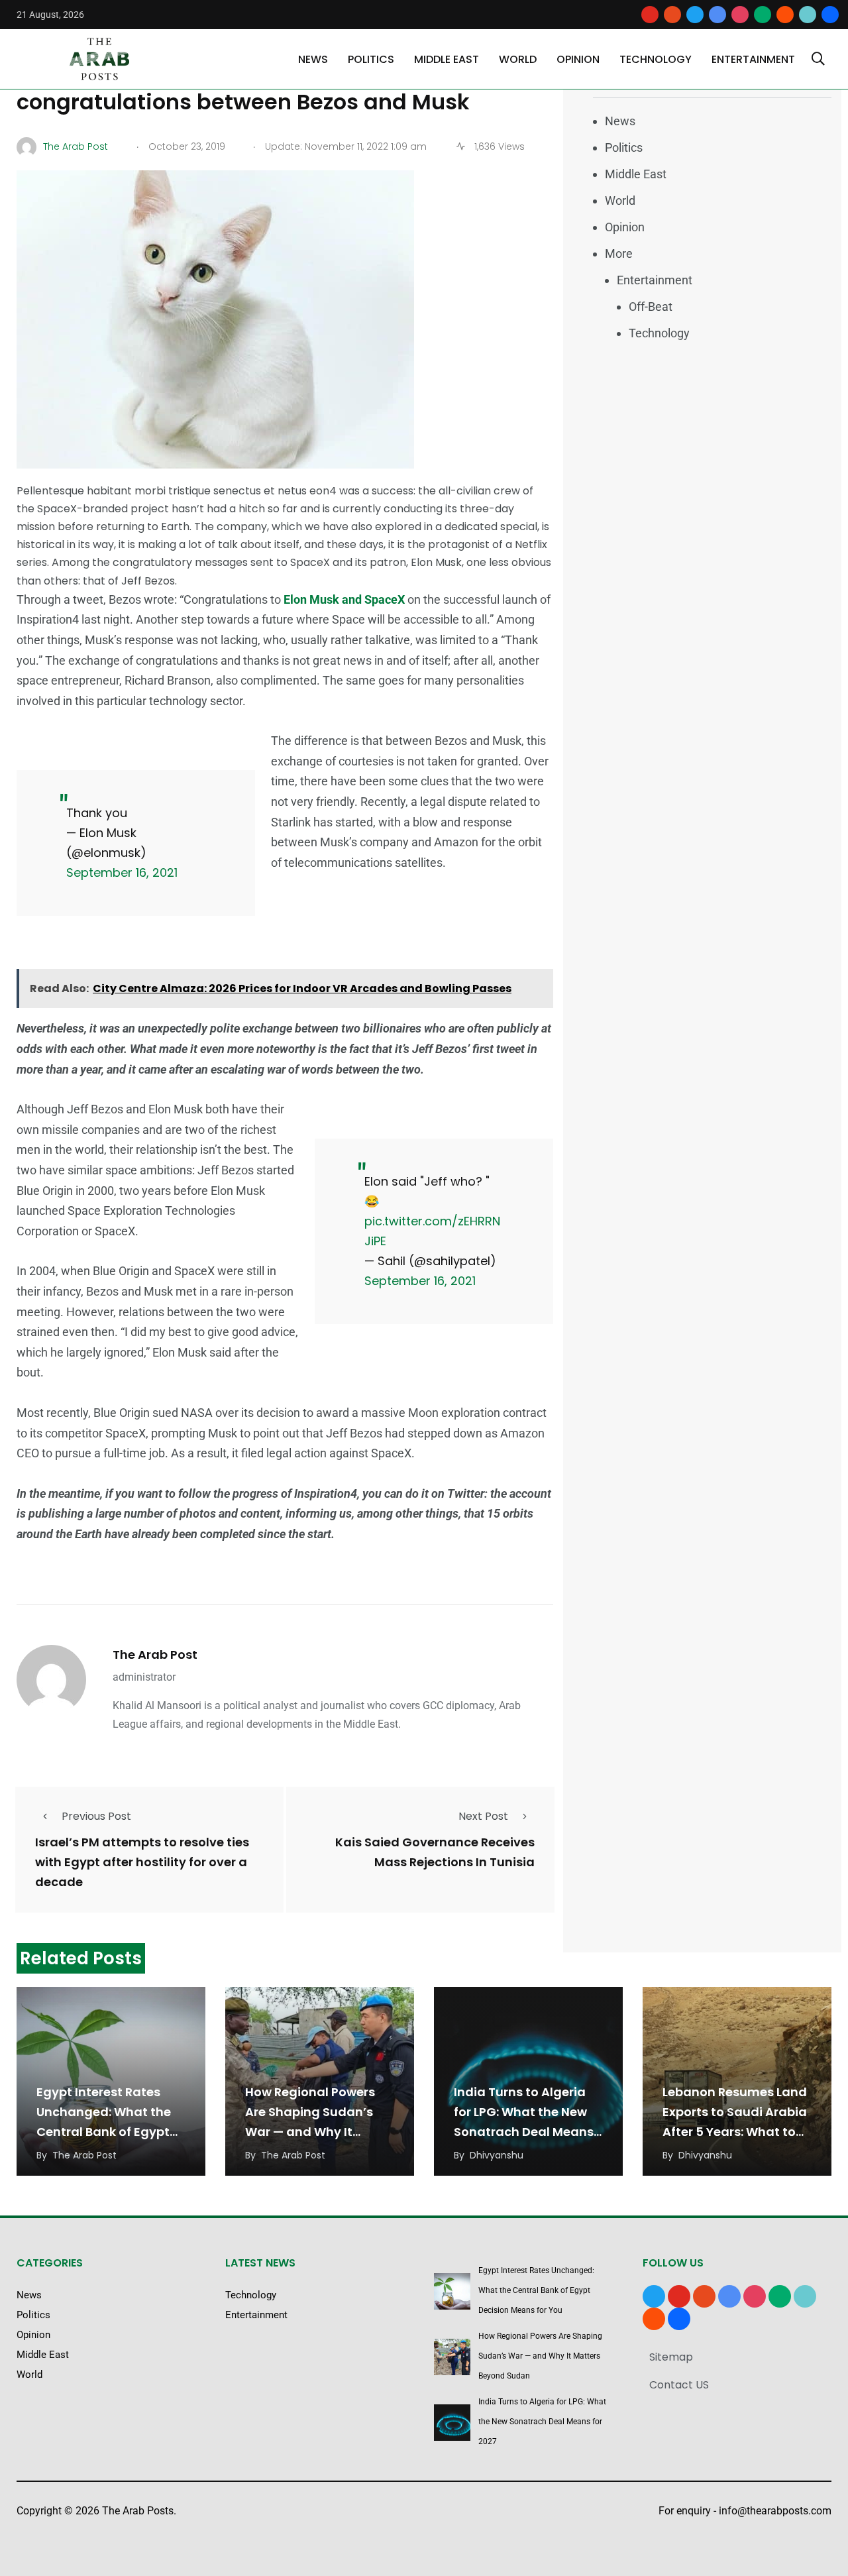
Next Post (483, 1816)
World (518, 59)
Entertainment (753, 59)
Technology (656, 59)
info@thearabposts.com (775, 2511)
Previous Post (96, 1816)
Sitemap (671, 2357)
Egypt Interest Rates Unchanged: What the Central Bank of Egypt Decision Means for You (536, 2290)
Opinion (578, 59)
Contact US (679, 2385)
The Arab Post (155, 1654)
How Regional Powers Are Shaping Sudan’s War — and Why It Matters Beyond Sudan (540, 2356)
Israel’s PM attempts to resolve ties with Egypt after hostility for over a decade (142, 1863)
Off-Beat (651, 307)
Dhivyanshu (497, 2155)
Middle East (447, 59)
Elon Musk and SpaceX (345, 599)
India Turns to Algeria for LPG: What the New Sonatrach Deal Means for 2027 (542, 2422)
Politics (371, 59)
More (619, 253)
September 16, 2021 (122, 872)
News (313, 59)
